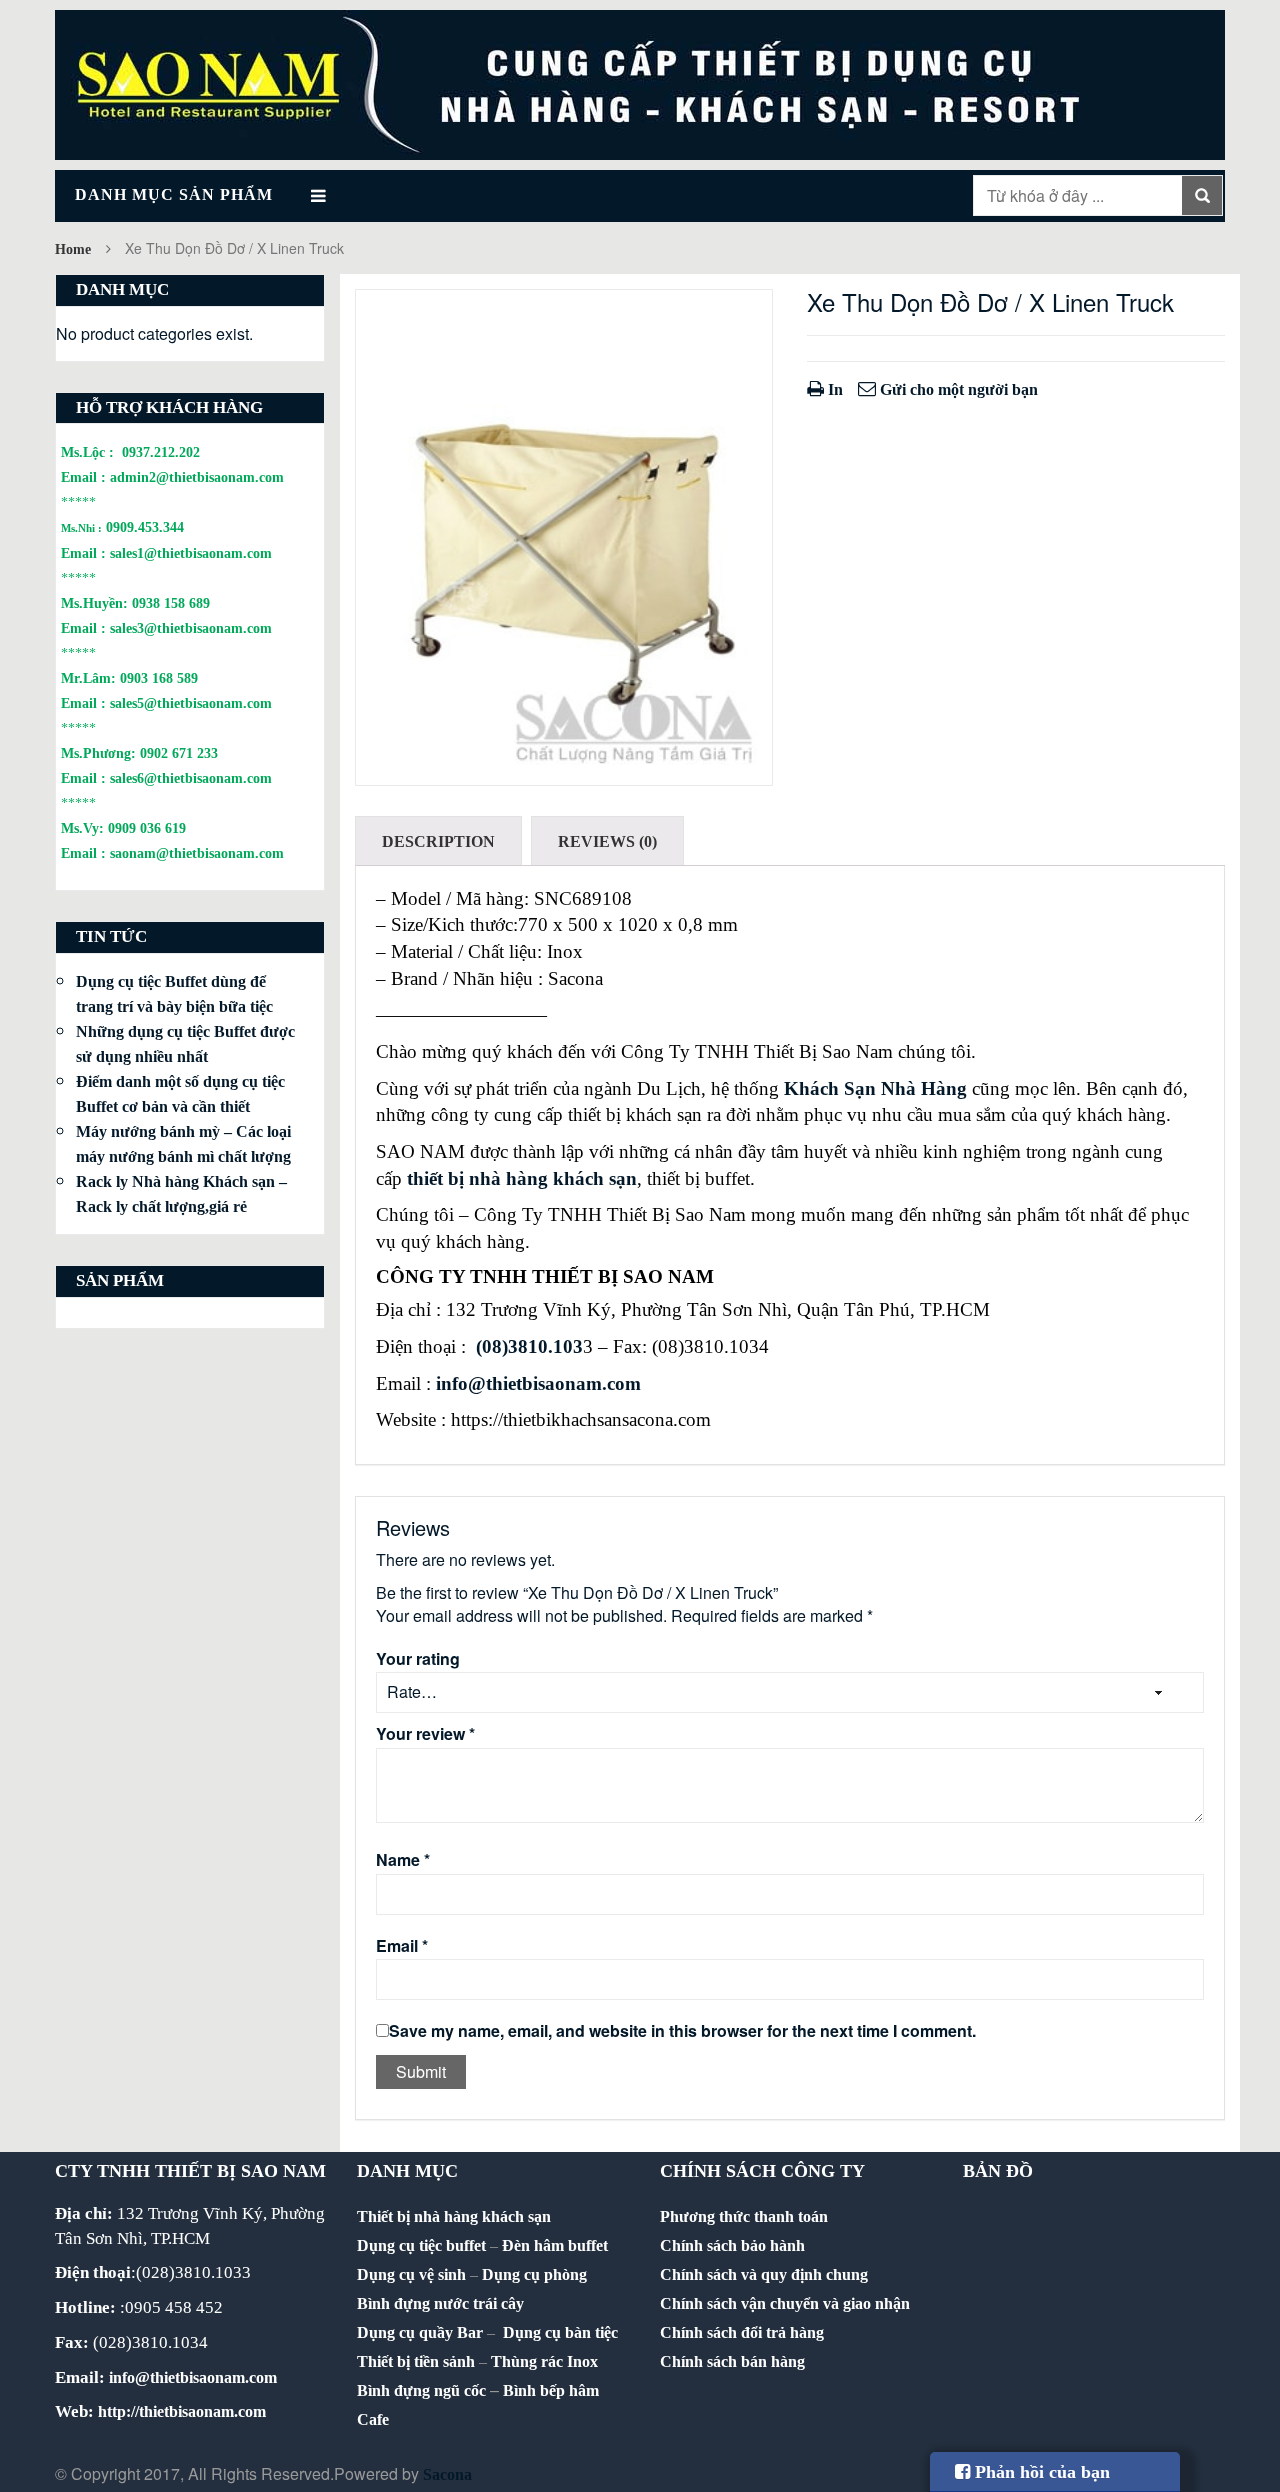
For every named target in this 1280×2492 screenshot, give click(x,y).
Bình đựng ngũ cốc (421, 2390)
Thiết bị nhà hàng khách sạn (454, 2216)
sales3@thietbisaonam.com (191, 628)
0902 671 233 (179, 753)
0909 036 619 (147, 828)
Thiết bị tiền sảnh (416, 2361)
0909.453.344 (145, 527)
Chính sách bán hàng (732, 2361)
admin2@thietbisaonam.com (197, 477)
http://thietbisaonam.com (182, 2411)
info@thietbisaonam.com (538, 1383)
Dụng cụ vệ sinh (411, 2274)
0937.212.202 (161, 452)
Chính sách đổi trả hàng (742, 2332)
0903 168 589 (159, 678)
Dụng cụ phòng (534, 2274)
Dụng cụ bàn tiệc (560, 2332)
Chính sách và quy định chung (764, 2274)
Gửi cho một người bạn (957, 389)
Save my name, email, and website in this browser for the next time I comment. (682, 2031)
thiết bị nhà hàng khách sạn (522, 1178)
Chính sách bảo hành (732, 2245)
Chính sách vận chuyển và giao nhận (785, 2303)
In (833, 389)
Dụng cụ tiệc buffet (421, 2245)
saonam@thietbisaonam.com (197, 853)
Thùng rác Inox (544, 2361)
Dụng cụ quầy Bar (420, 2332)
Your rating (418, 1659)
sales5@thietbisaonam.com (191, 703)
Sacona (447, 2474)
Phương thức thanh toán (744, 2216)
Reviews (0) (607, 841)
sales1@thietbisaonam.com (191, 553)
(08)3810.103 (529, 1346)
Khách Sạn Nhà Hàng (875, 1088)
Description (438, 841)
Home (73, 249)
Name (403, 1860)
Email (402, 1946)
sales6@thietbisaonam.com (191, 778)
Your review (425, 1734)
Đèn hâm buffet (555, 2245)
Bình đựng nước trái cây (440, 2303)
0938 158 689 (171, 603)
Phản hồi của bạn (1040, 2472)
